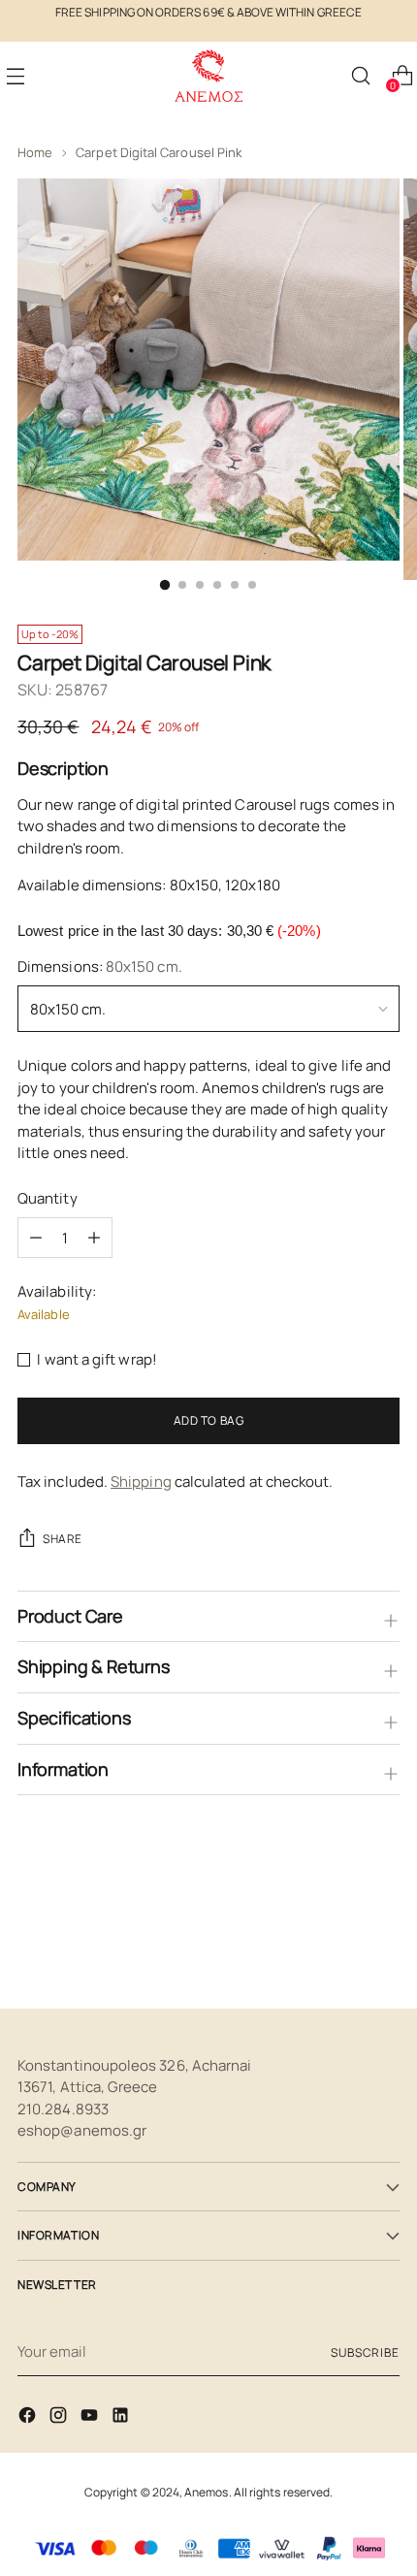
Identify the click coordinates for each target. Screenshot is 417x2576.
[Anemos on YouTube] (91, 2418)
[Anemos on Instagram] (60, 2418)
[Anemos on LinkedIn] (122, 2418)
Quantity (48, 1198)
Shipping (141, 1481)
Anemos (206, 2492)
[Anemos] (208, 76)
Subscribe (365, 2352)
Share (63, 1539)
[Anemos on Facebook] (29, 2418)
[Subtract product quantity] (94, 1238)
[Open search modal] (360, 76)
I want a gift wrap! (96, 1359)
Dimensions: (100, 966)
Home (35, 152)
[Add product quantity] (36, 1238)
